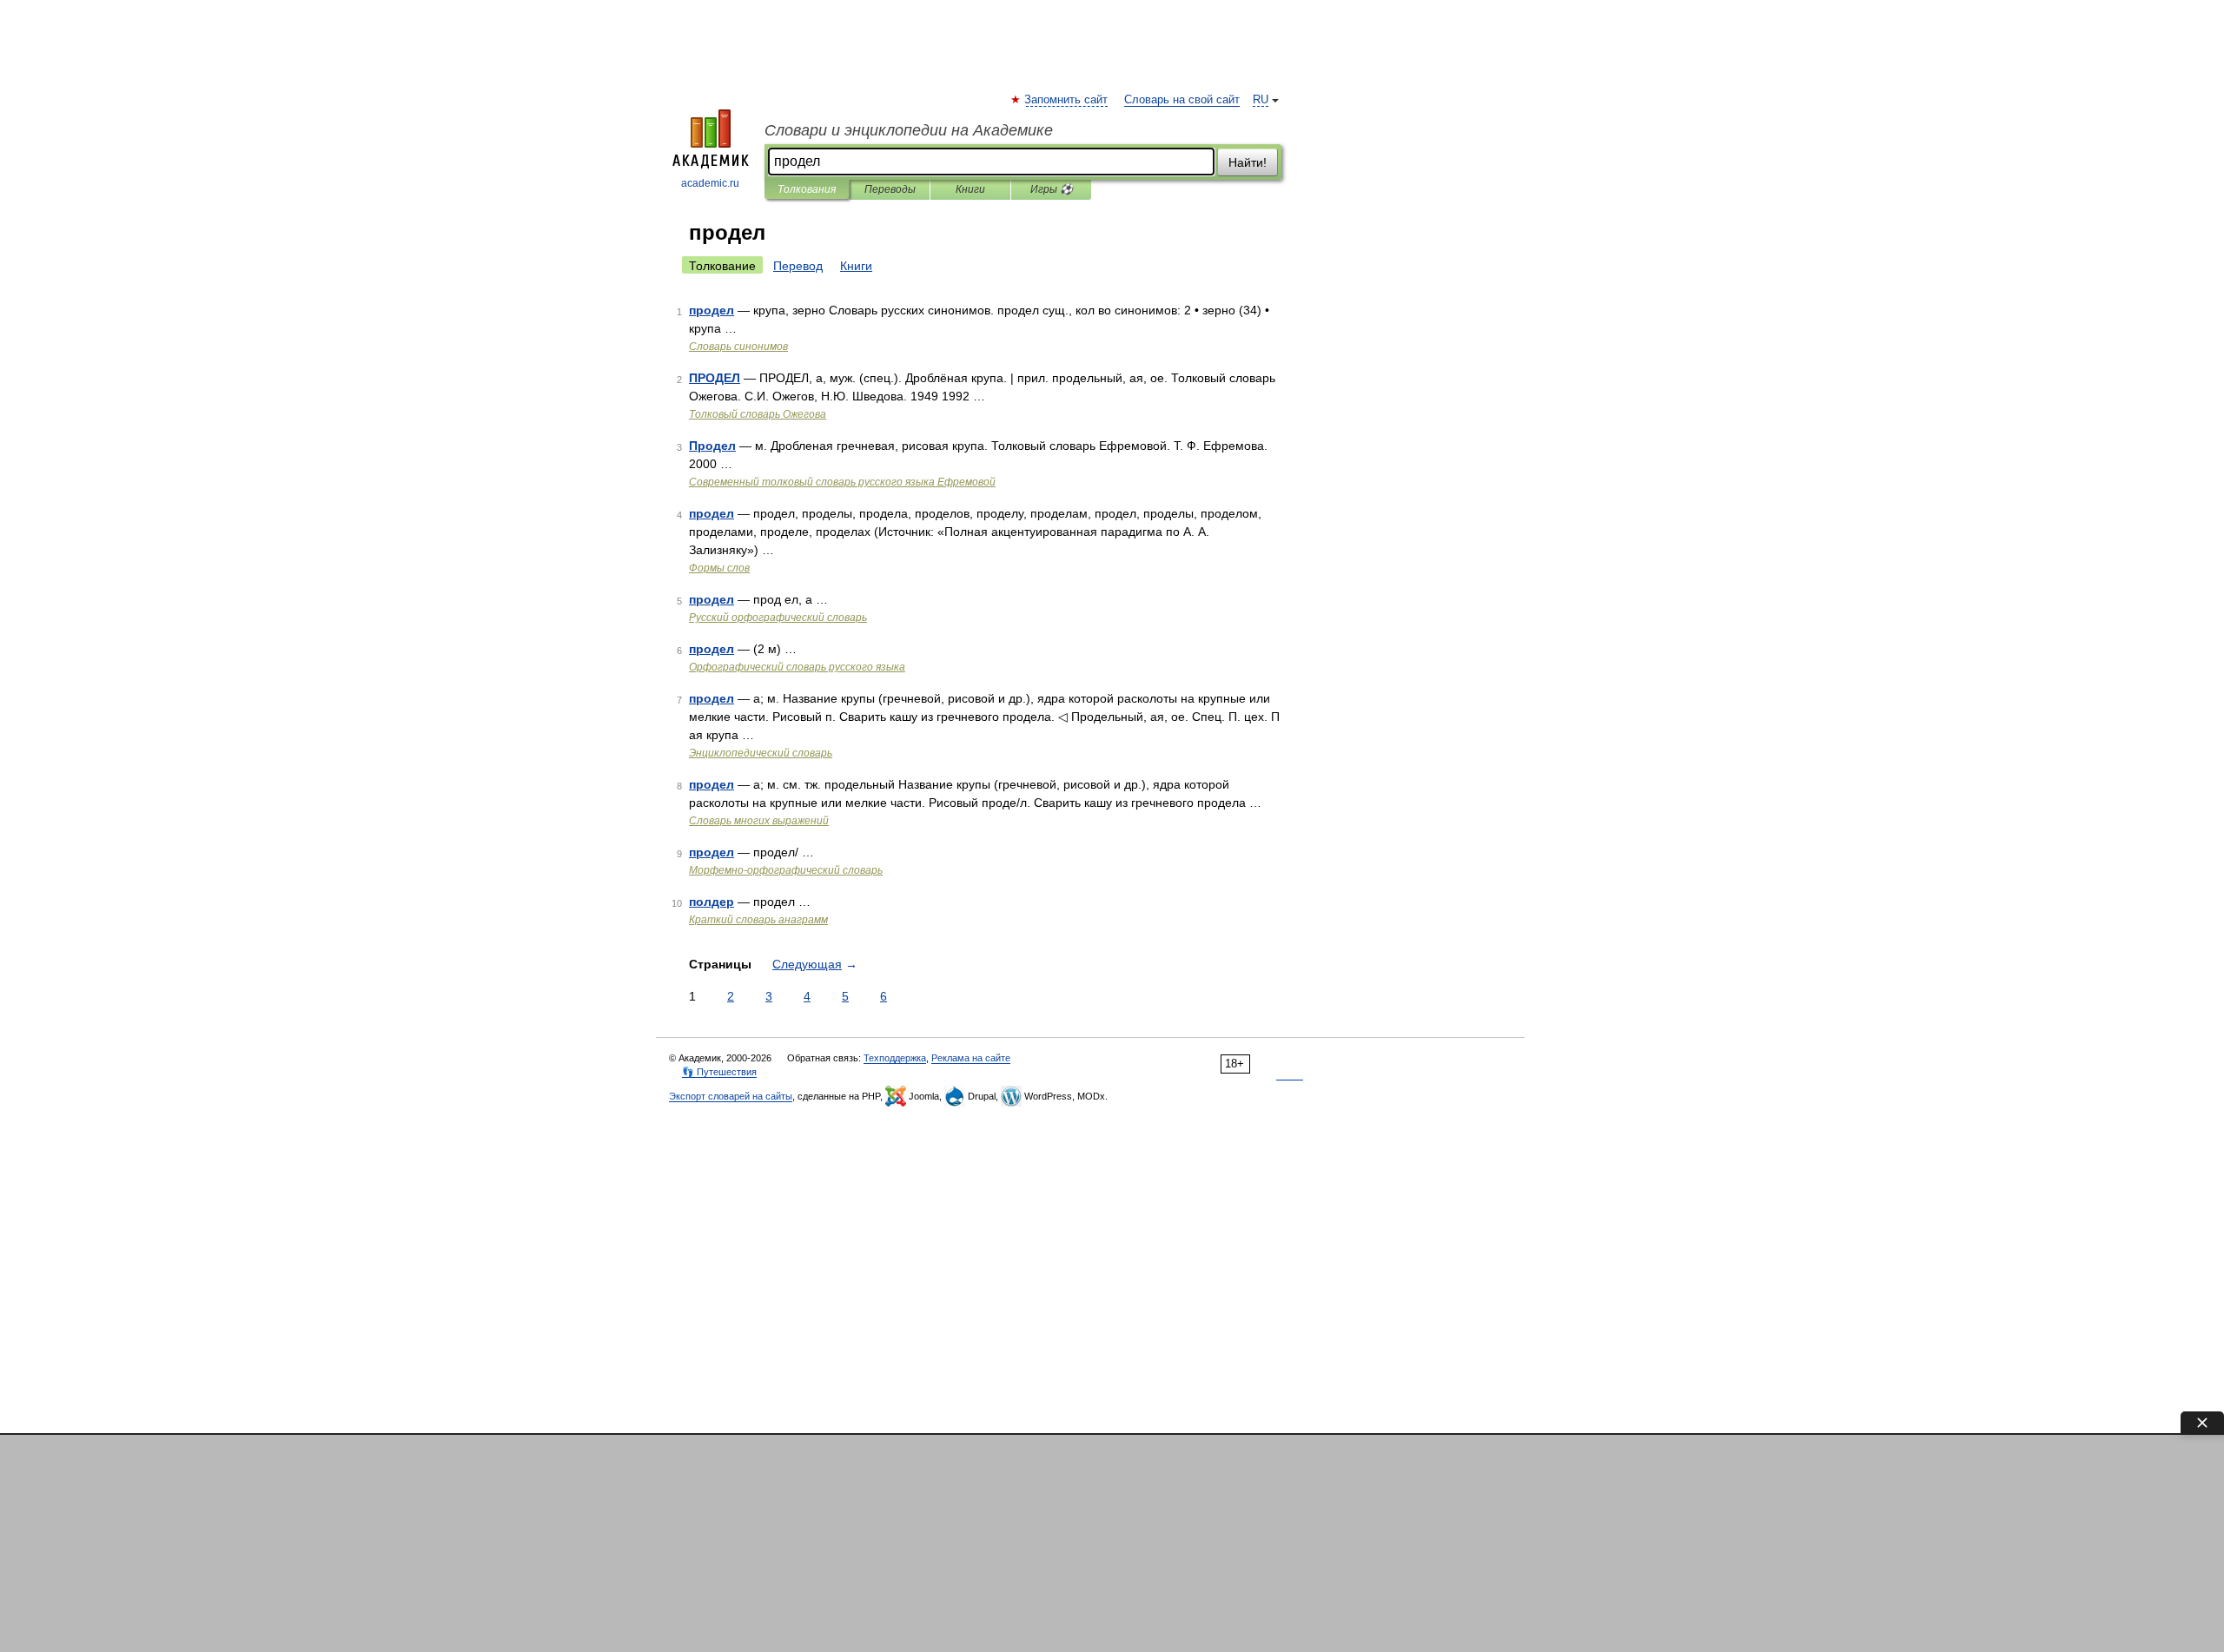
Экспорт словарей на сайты (731, 1096)
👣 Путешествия (719, 1072)
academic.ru (710, 183)
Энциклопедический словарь (761, 753)
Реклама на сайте (971, 1058)
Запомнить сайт (1067, 100)
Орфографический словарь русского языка (797, 667)
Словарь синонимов (738, 347)
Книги (970, 189)
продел (712, 310)
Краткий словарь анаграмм (758, 920)
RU (1261, 100)
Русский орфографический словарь (778, 618)
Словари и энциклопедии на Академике (909, 130)
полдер (712, 902)
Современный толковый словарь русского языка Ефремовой (842, 482)
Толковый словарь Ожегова (758, 414)
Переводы (890, 189)
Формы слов (719, 568)
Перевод (798, 266)
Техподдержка (895, 1058)
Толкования (807, 189)
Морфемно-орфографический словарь (786, 870)
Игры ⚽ (1052, 189)
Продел (712, 446)
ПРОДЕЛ (715, 378)
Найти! (1248, 162)
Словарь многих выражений (759, 821)
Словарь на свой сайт (1182, 100)
